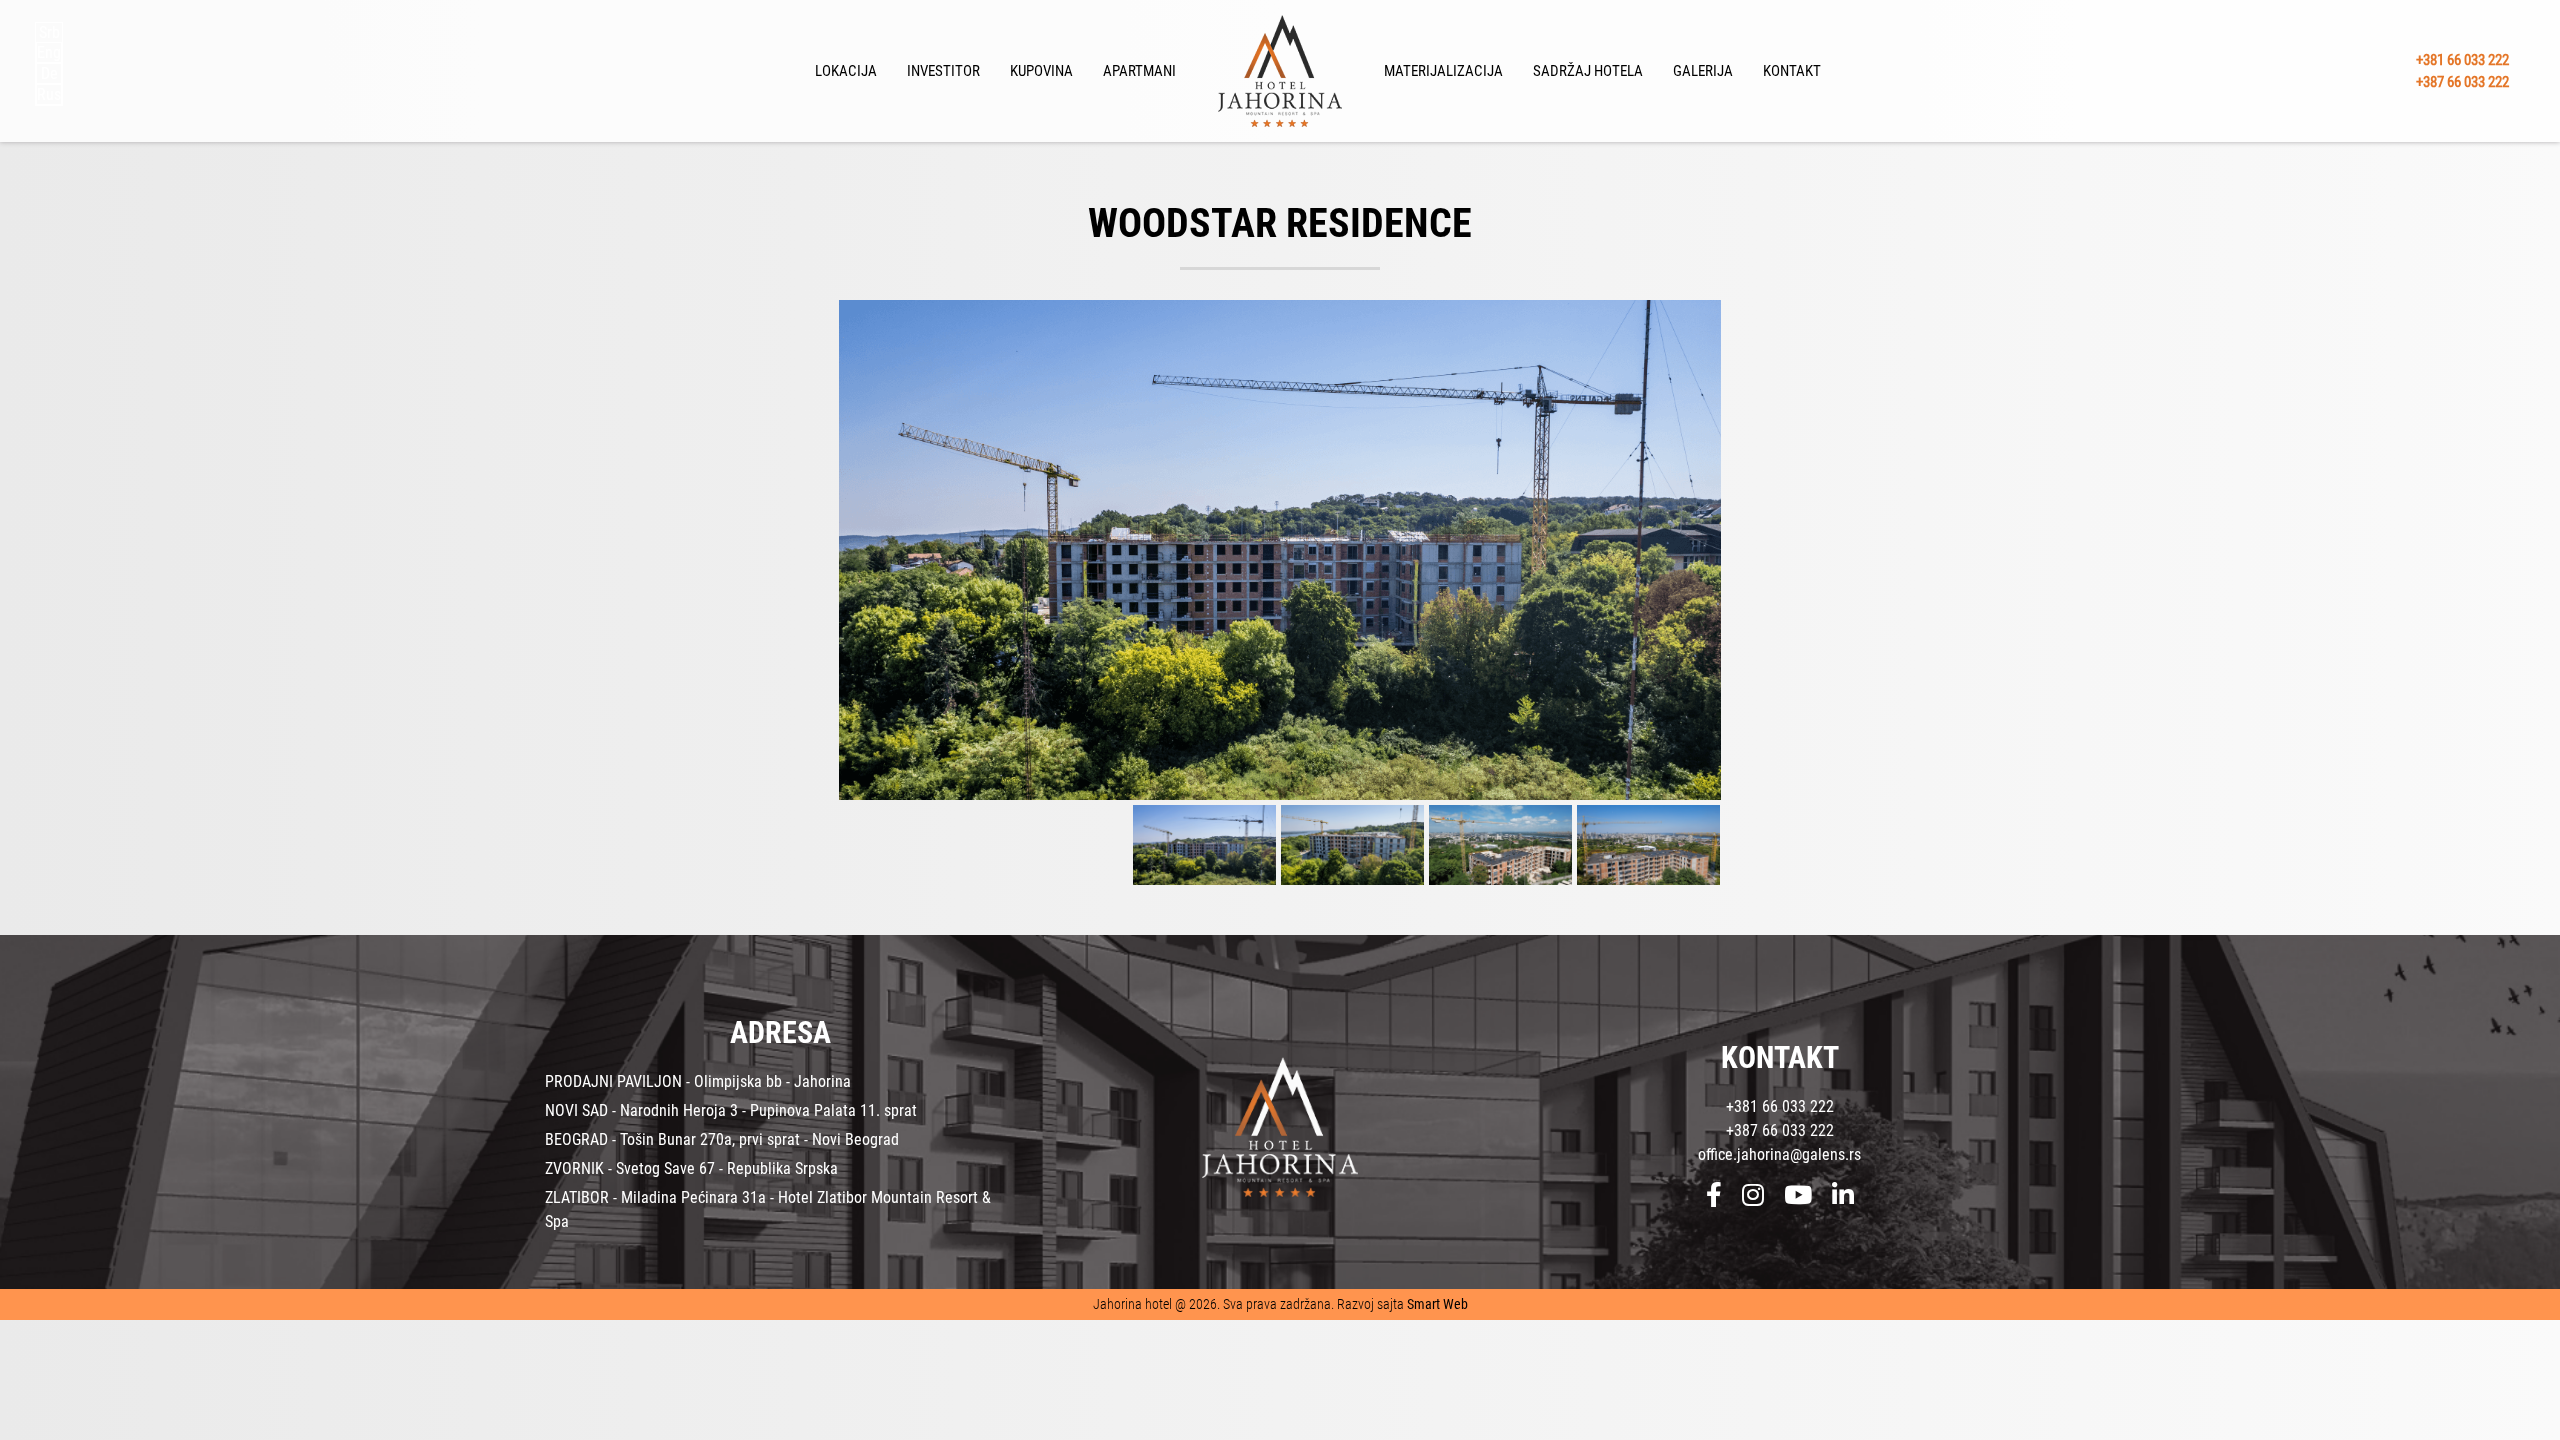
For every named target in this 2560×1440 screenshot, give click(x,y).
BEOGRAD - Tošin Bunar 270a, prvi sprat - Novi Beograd (722, 1139)
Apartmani (1139, 71)
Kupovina (1041, 71)
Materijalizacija (1443, 71)
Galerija (1703, 71)
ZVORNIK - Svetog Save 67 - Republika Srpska (691, 1168)
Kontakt (1792, 71)
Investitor (943, 71)
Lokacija (846, 71)
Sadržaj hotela (1588, 71)
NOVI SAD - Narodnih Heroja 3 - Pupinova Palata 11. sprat (731, 1110)
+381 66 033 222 (2462, 59)
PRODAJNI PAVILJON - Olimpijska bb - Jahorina (698, 1081)
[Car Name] (1280, 550)
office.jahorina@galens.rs (1779, 1154)
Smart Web (1437, 1304)
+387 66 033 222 (2462, 82)
